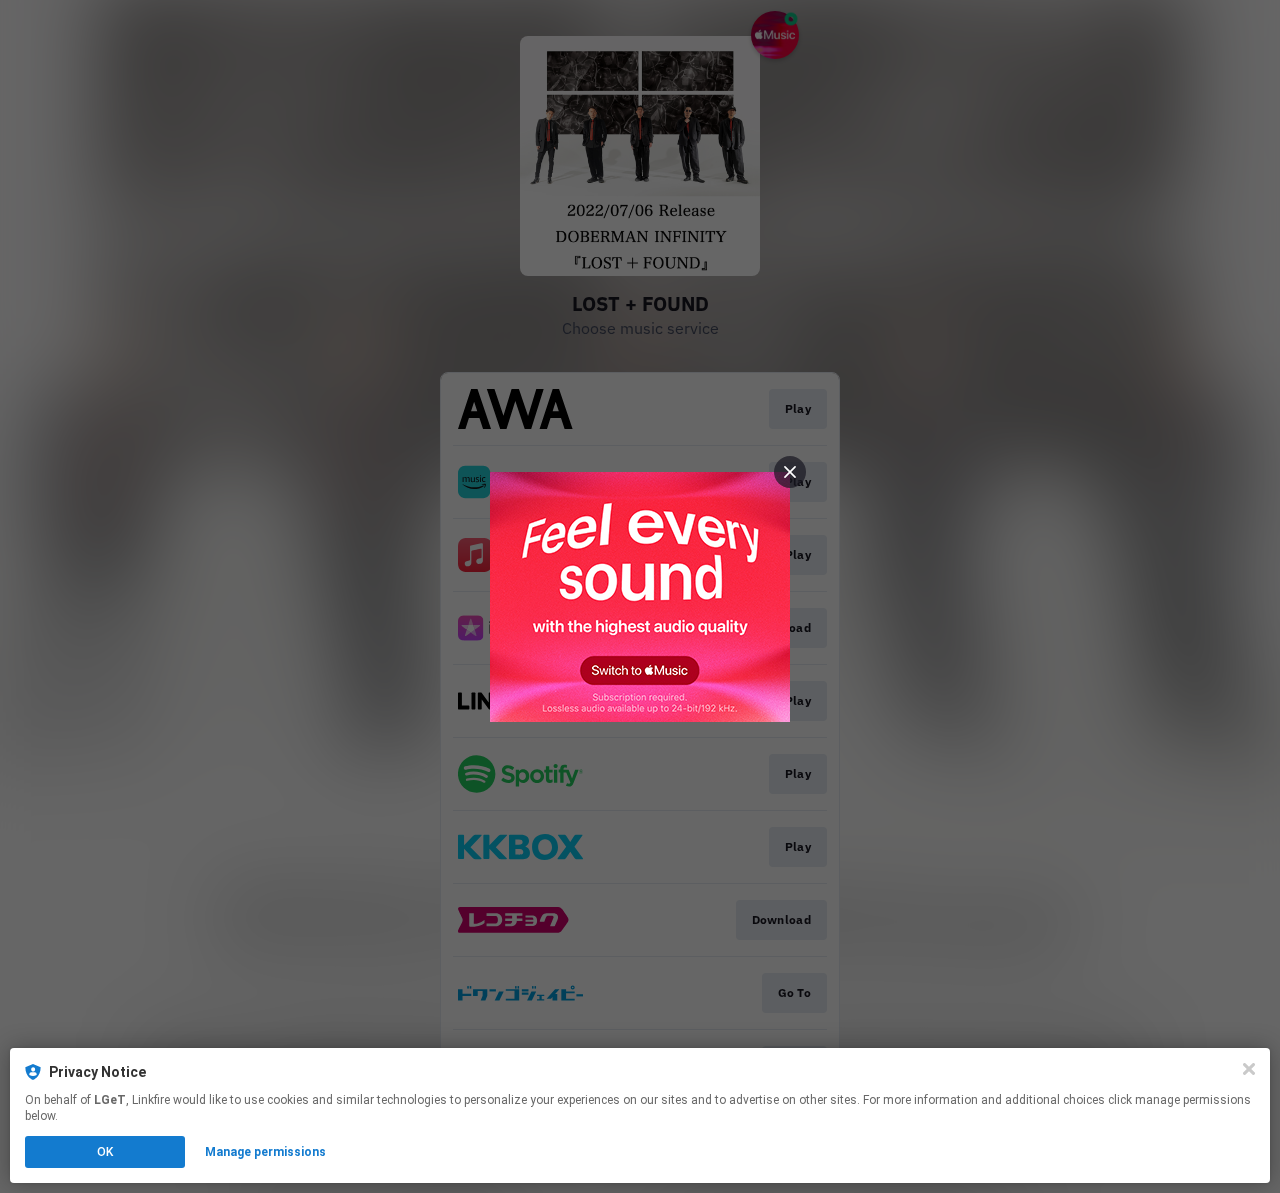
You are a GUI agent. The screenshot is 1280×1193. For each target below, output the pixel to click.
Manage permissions (265, 1152)
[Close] (1249, 1069)
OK (105, 1152)
